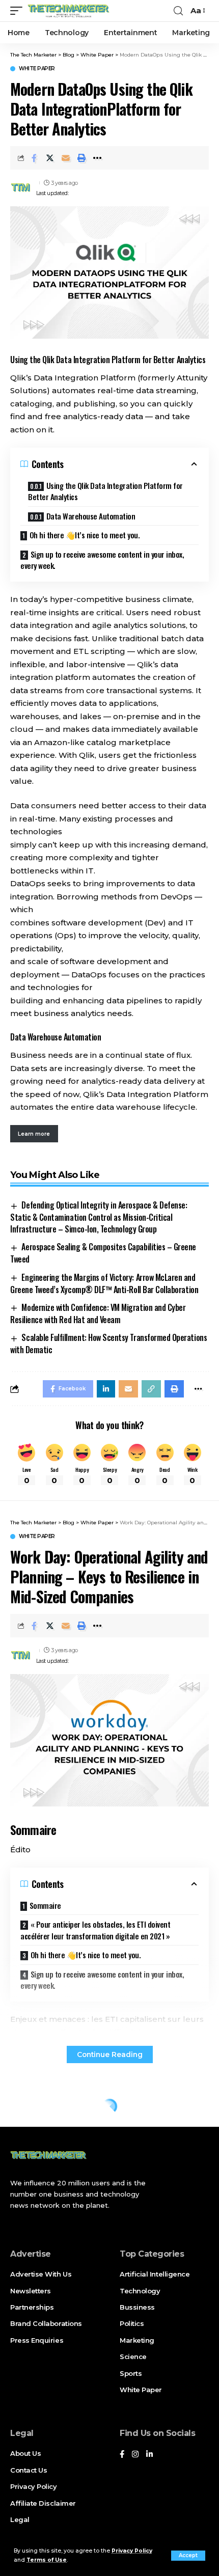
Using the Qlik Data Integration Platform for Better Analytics (105, 491)
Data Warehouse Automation (91, 516)
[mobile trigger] (19, 11)
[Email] (66, 158)
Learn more (34, 1134)
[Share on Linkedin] (106, 1389)
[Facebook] (122, 2455)
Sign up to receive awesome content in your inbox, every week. (102, 560)
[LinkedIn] (149, 2455)
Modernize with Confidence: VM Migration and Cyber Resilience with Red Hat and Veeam (98, 1313)
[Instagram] (135, 2455)
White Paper (37, 69)
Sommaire (45, 1905)
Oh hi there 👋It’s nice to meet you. (85, 535)
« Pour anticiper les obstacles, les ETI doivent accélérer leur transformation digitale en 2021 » (95, 1930)
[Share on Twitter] (50, 158)
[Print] (81, 158)
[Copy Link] (151, 1389)
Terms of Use (47, 2560)
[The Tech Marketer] (69, 11)
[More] (97, 158)
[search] (178, 11)
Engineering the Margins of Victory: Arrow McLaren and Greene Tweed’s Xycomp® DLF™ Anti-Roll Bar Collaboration (104, 1283)
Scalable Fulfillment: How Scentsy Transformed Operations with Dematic (108, 1344)
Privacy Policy (132, 2551)
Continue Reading (110, 2054)
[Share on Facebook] (34, 158)
